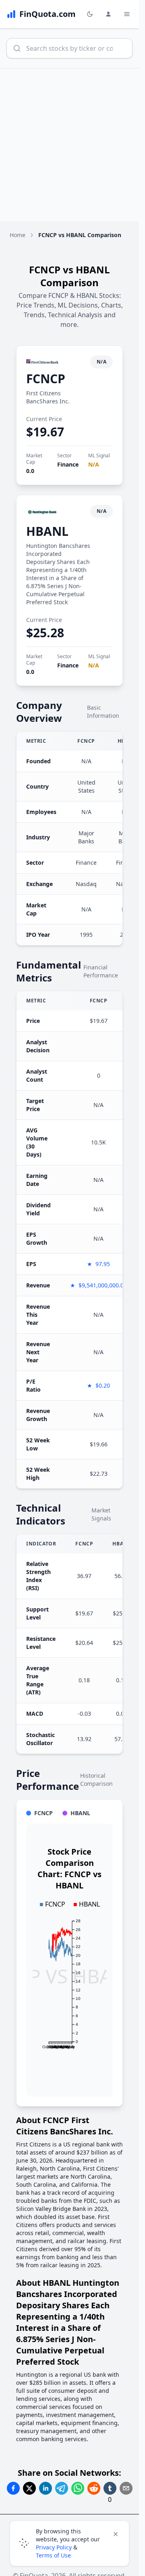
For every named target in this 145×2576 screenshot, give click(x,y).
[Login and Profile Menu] (108, 14)
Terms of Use (53, 2555)
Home (18, 235)
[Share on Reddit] (94, 2488)
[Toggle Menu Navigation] (127, 14)
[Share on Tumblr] (110, 2488)
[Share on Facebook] (13, 2488)
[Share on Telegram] (62, 2488)
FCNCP (46, 379)
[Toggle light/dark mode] (90, 14)
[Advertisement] (72, 145)
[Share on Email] (126, 2488)
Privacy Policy (54, 2547)
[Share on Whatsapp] (78, 2488)
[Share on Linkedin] (46, 2488)
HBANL (47, 531)
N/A (94, 464)
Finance (68, 464)
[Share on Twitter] (29, 2488)
